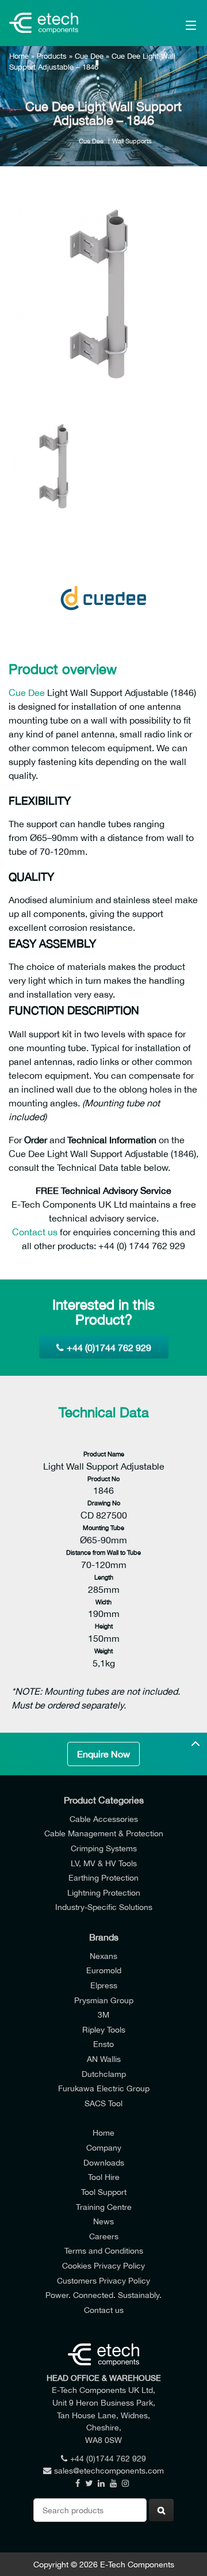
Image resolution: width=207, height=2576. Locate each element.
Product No (103, 1479)
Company (104, 2147)
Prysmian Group (104, 2000)
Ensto (103, 2044)
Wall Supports (132, 141)
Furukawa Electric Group (104, 2088)
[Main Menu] (179, 23)
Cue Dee (89, 56)
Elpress (104, 1985)
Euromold (104, 1970)
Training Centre (104, 2207)
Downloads (104, 2162)
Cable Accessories (104, 1819)
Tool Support (104, 2192)
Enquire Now (103, 1754)
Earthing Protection (103, 1877)
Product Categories (104, 1800)
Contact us (35, 1232)
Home (19, 56)
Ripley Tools (104, 2029)
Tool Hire (104, 2177)
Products (52, 56)
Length (104, 1577)
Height (104, 1626)
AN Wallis (104, 2059)
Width (103, 1602)
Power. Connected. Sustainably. (103, 2295)
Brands (104, 1937)
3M (103, 2014)
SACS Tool (103, 2103)
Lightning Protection (104, 1892)
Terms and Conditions (104, 2250)
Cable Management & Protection (104, 1833)
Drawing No (104, 1503)
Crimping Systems (104, 1848)
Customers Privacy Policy (103, 2280)
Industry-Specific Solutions (104, 1907)
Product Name (104, 1454)
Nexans (103, 1956)
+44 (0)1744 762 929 (109, 1348)
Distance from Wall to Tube (103, 1552)
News (103, 2221)
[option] (103, 296)
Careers (104, 2236)
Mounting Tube (103, 1527)
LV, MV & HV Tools (104, 1863)
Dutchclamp (104, 2074)
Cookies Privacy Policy (103, 2265)
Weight (103, 1651)
